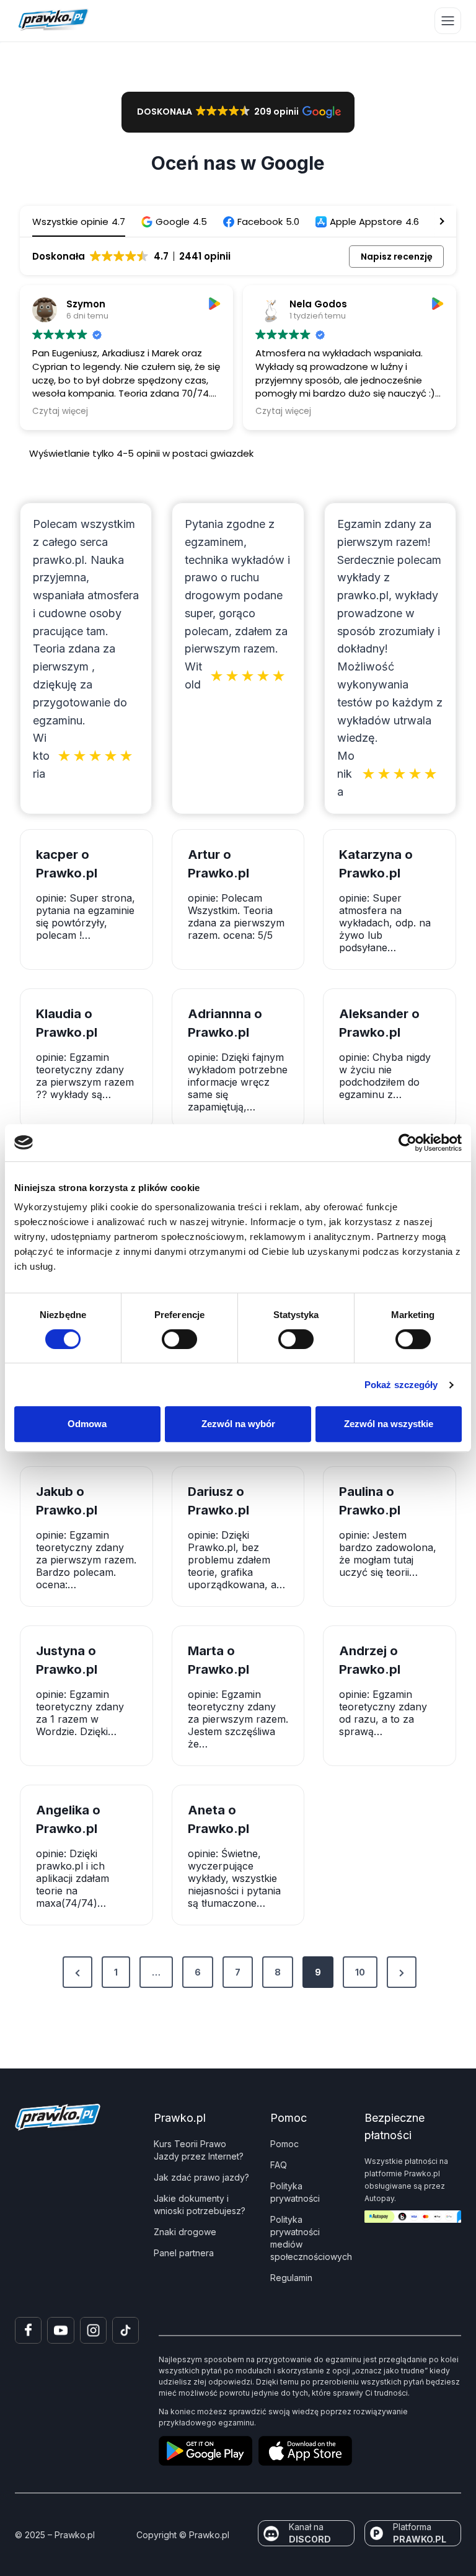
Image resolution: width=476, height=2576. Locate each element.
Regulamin (291, 2278)
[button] (238, 112)
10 (360, 1972)
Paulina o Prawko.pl (370, 1501)
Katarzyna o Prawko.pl (376, 864)
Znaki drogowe (185, 2232)
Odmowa (87, 1424)
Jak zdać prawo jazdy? (201, 2177)
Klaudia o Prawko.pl (67, 1023)
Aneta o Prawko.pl (218, 1819)
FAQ (279, 2165)
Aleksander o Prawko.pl (379, 1023)
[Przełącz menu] (448, 21)
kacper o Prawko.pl (67, 864)
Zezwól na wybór (238, 1424)
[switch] (179, 1339)
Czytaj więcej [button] (61, 411)
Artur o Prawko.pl (218, 864)
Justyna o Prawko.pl (67, 1660)
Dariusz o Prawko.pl (218, 1501)
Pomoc (284, 2144)
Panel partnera (184, 2253)
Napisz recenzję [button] (397, 257)
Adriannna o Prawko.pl (225, 1023)
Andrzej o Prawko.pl (370, 1660)
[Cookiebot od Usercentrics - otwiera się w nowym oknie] (408, 1143)
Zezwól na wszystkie (389, 1424)
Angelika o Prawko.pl (68, 1819)
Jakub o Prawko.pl (67, 1501)
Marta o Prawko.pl (218, 1660)
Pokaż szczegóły (401, 1385)
